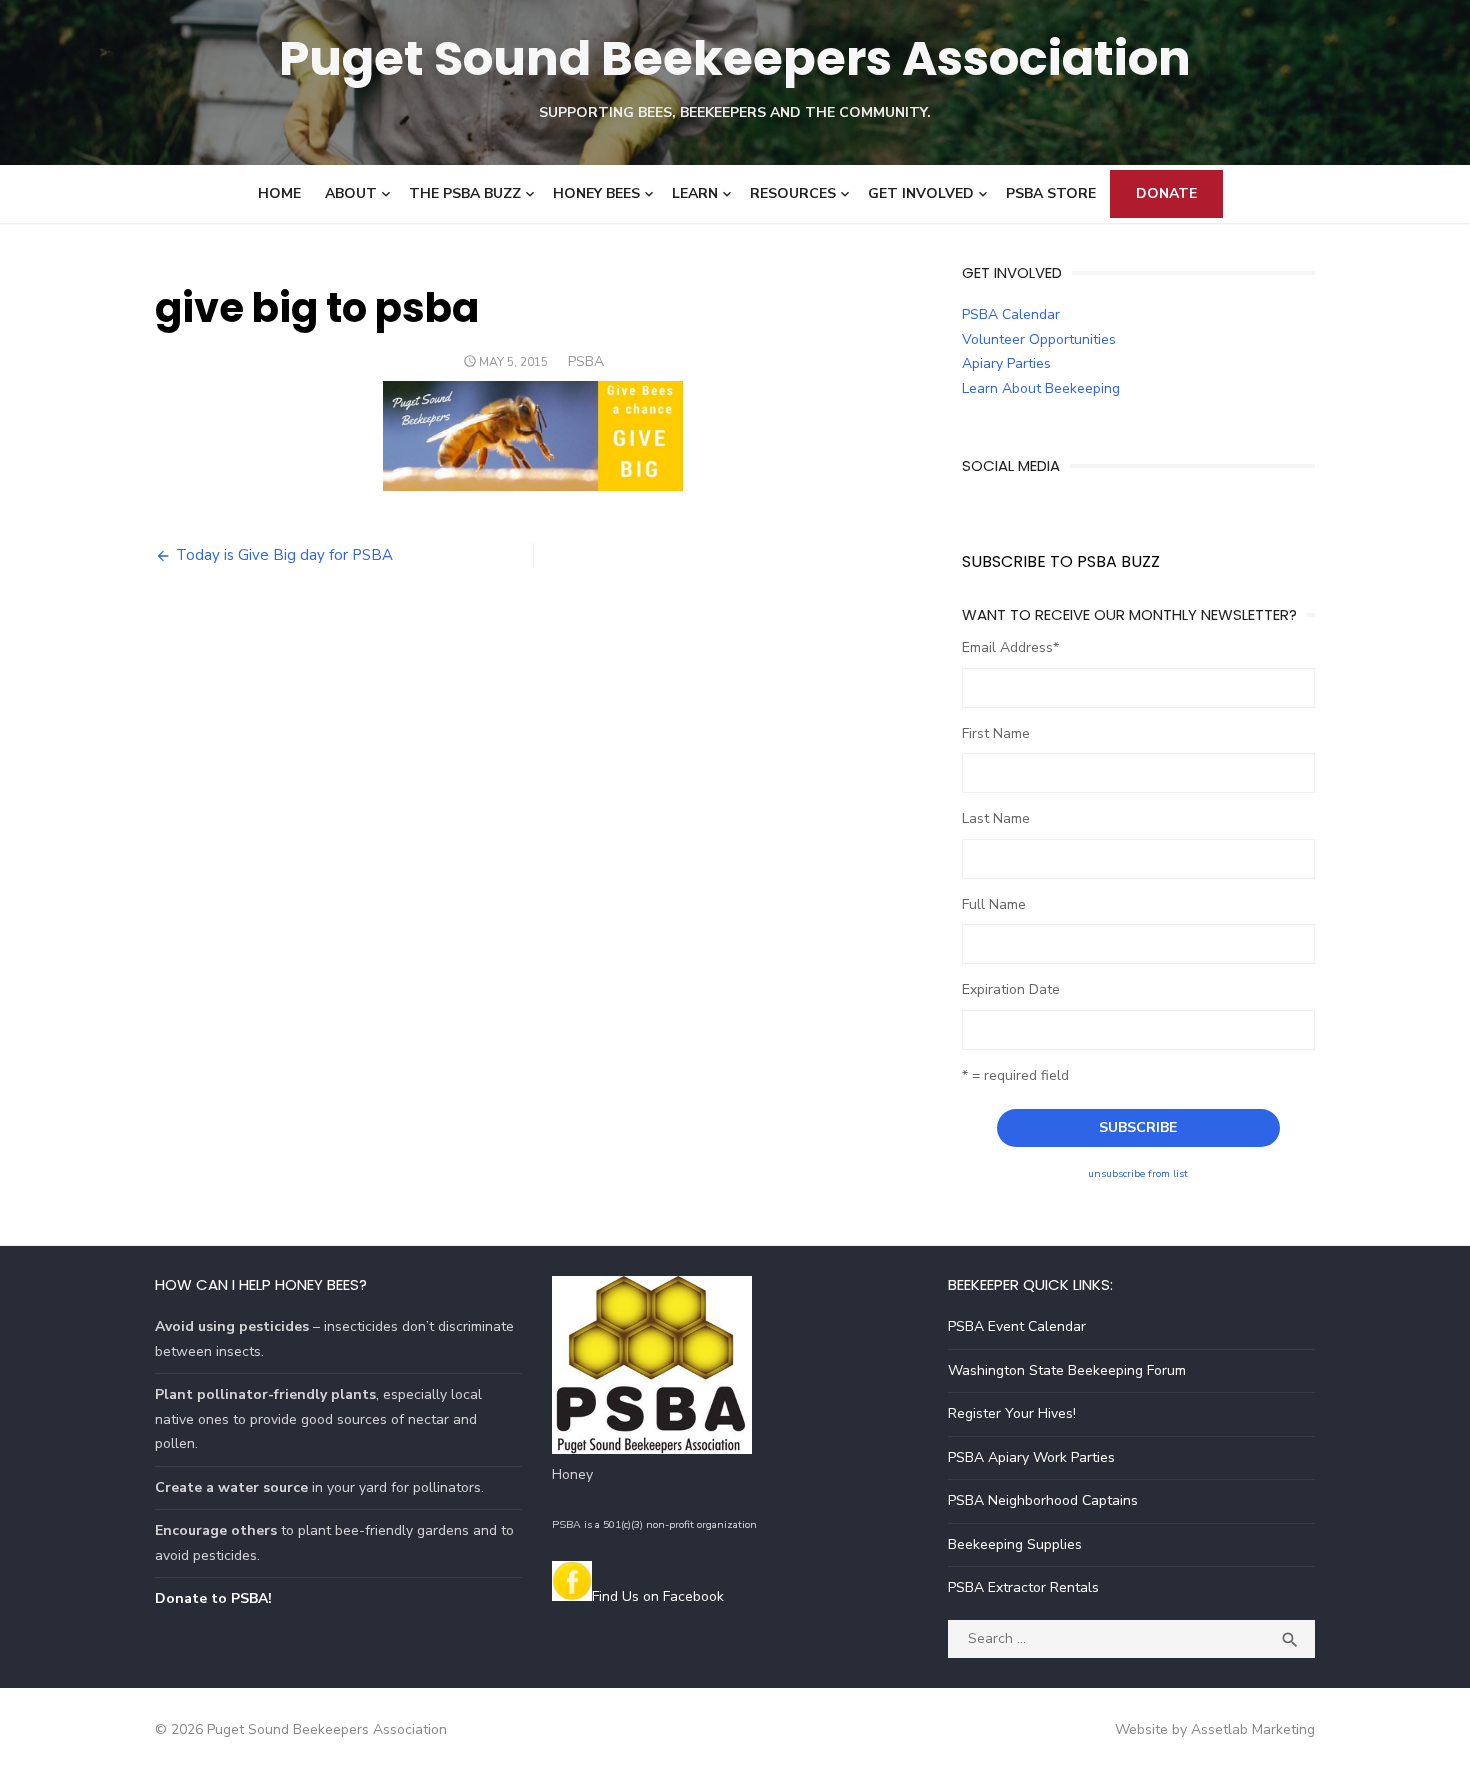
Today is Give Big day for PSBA (284, 555)
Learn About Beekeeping (1041, 388)
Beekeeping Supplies (1015, 1544)
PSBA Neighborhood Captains (1043, 1500)
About (351, 193)
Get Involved (921, 193)
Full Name (994, 904)
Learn (695, 193)
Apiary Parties (1006, 363)
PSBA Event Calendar (1017, 1326)
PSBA (586, 361)
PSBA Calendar (1011, 314)
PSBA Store (1051, 193)
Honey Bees (596, 193)
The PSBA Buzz (465, 193)
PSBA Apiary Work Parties (1031, 1457)
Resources (793, 193)
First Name (996, 733)
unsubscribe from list (1138, 1173)
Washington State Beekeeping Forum (1067, 1370)
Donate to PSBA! (213, 1598)
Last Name (996, 818)
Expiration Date (1011, 989)
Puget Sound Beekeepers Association (735, 58)
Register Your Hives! (1012, 1413)
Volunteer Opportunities (1039, 339)
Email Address (1010, 647)
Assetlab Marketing (1253, 1729)
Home (279, 193)
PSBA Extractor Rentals (1023, 1587)
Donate (1166, 193)
